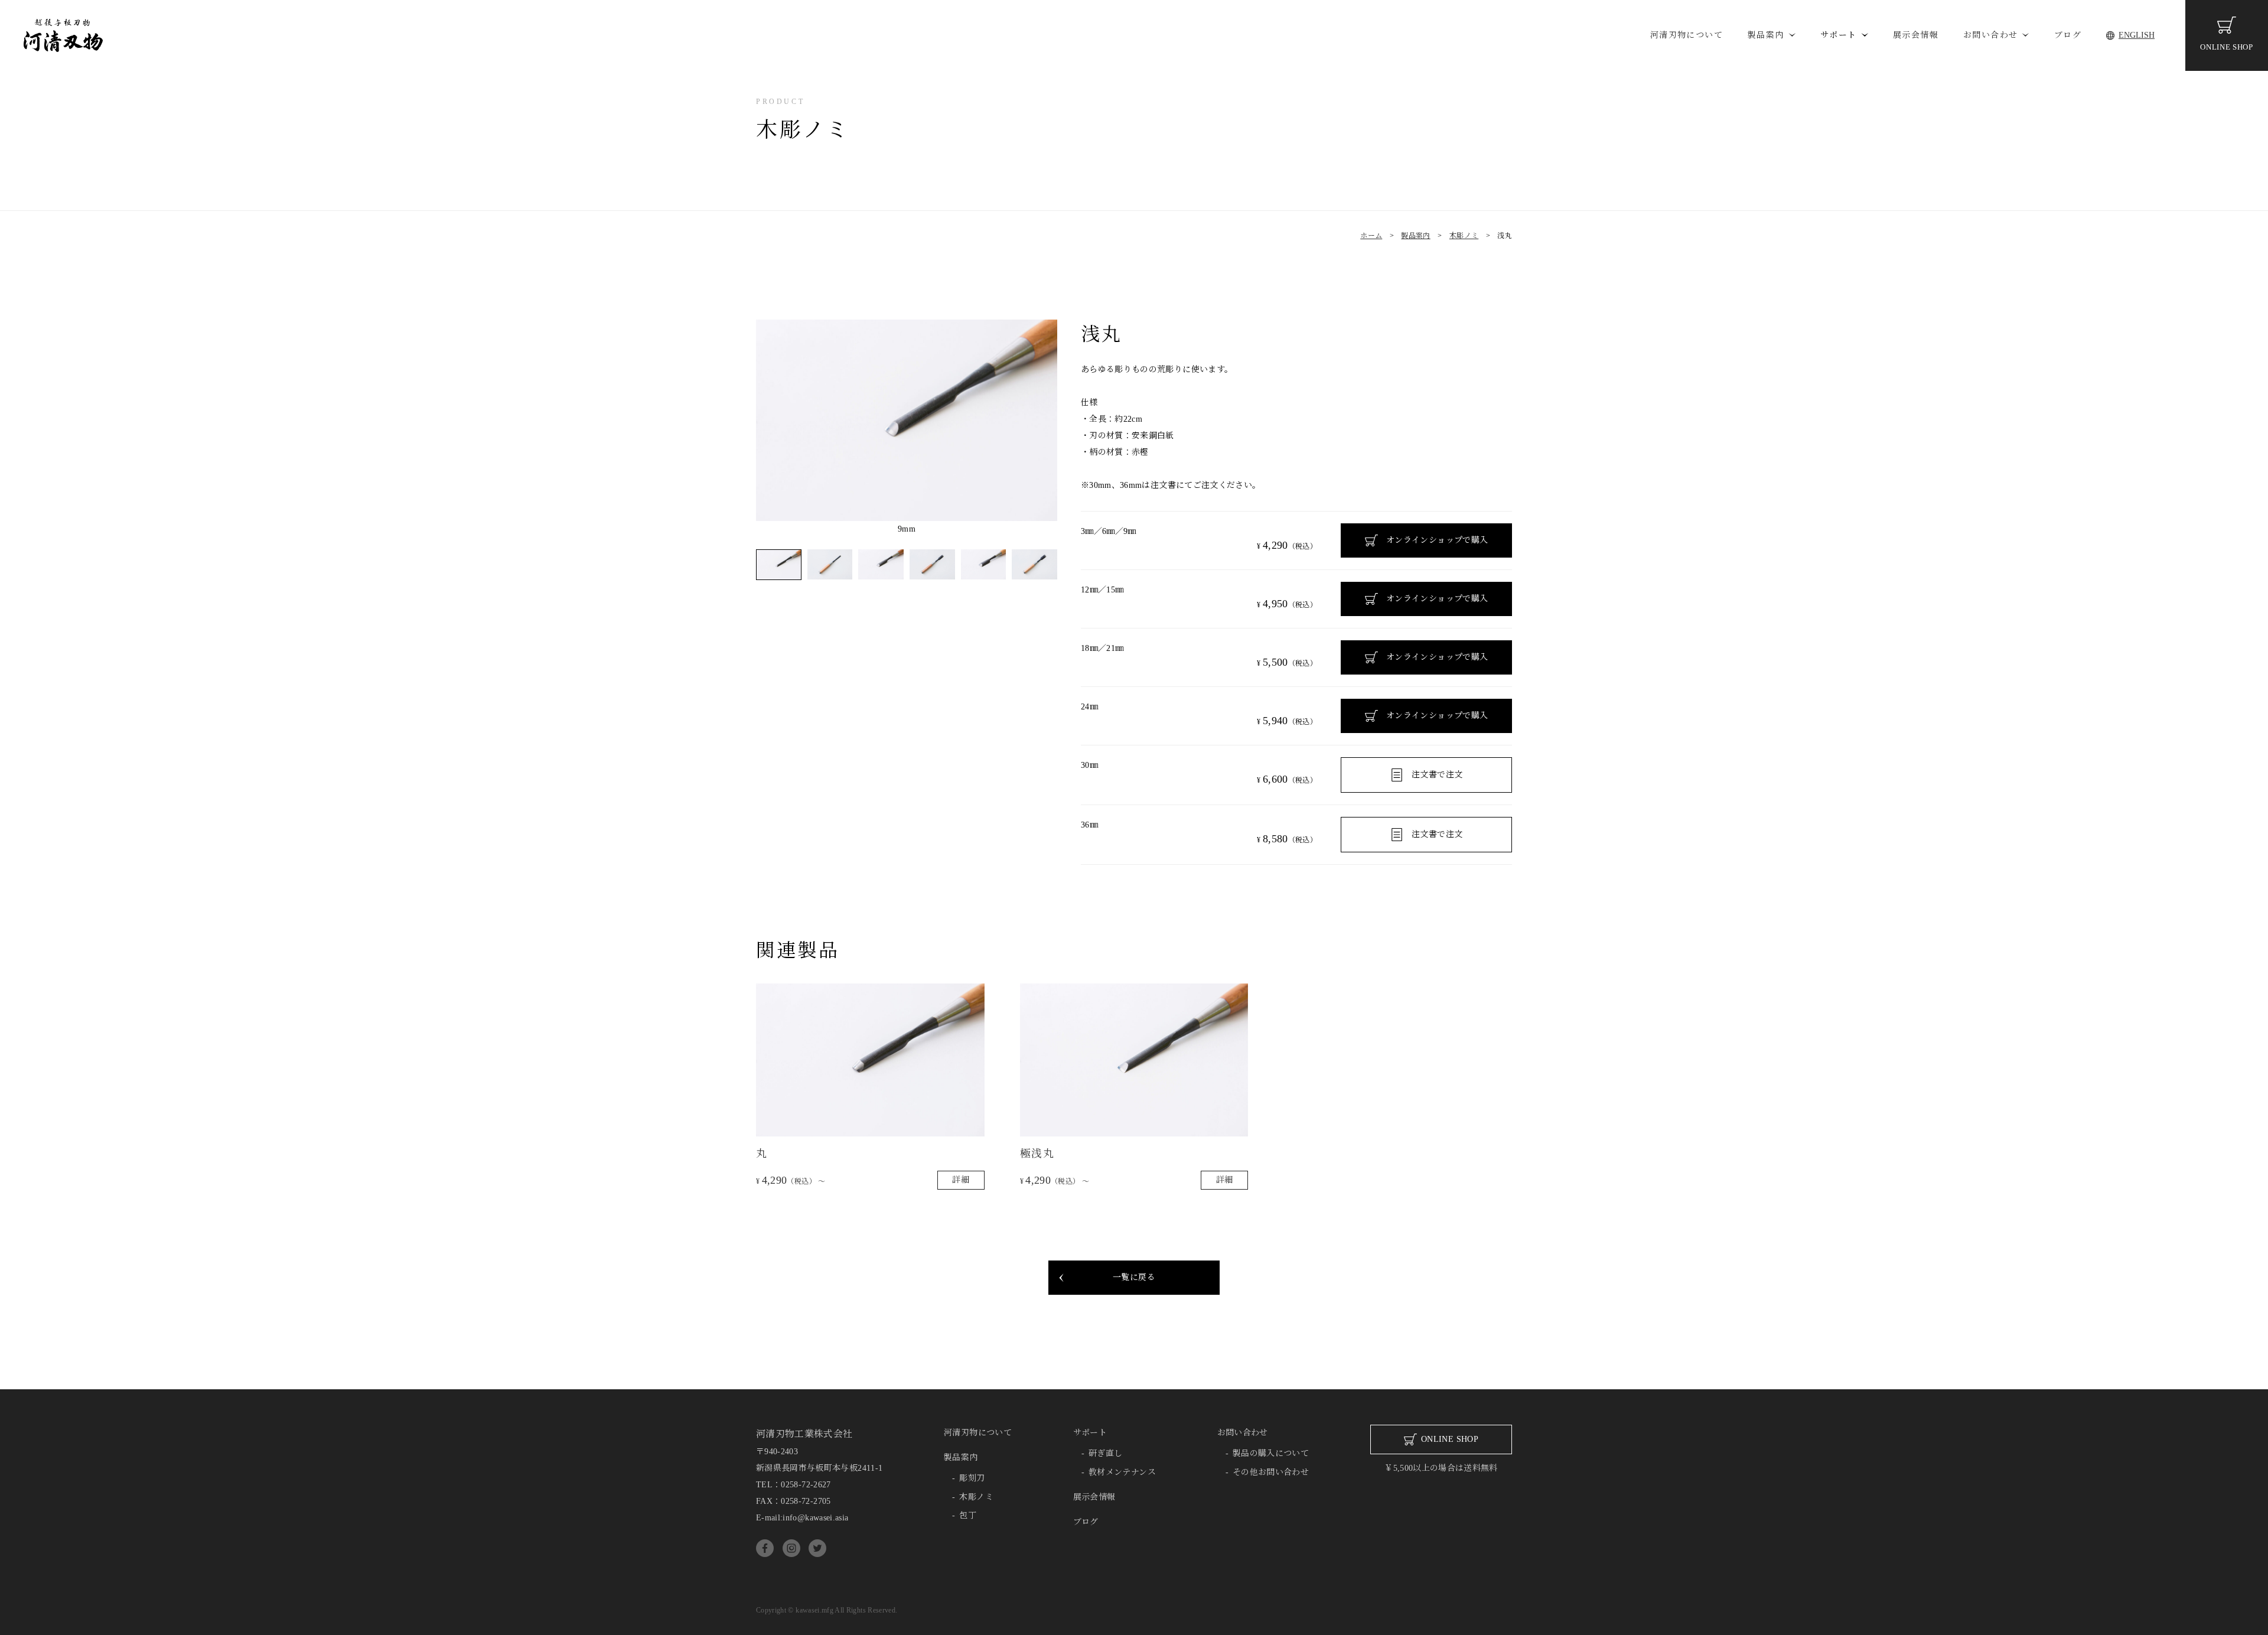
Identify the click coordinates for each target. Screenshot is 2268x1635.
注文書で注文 (1437, 775)
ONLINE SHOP (2226, 47)
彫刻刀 (972, 1478)
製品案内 (1766, 35)
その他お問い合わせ (1271, 1472)
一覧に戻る (1134, 1277)
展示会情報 (1916, 35)
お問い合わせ (1990, 35)
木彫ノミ (976, 1497)
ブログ (2068, 35)
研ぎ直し (1105, 1453)
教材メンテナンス (1122, 1472)
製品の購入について (1271, 1453)
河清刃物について (1687, 35)
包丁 (968, 1515)
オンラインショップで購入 (1437, 540)
